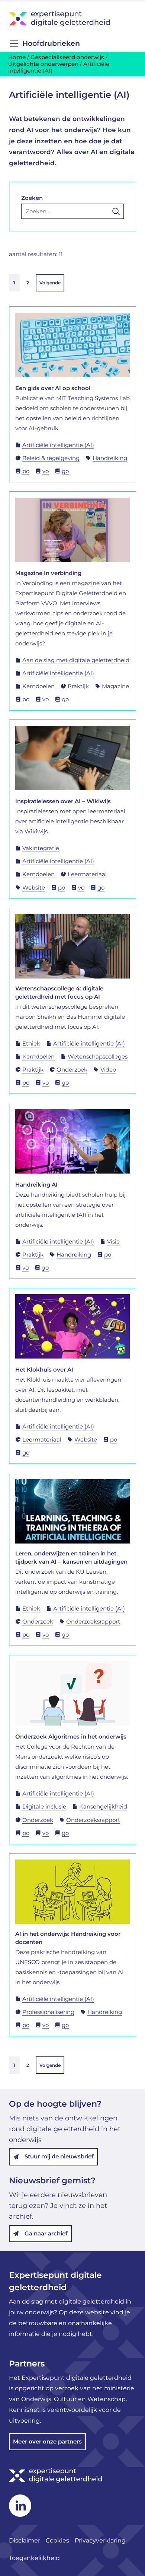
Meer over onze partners (47, 2441)
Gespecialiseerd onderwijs (67, 57)
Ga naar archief (46, 2233)
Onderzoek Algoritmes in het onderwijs (71, 1737)
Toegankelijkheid (34, 2558)
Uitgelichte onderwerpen (43, 64)
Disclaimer (25, 2540)
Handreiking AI (36, 1185)
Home (17, 57)
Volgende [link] (50, 283)
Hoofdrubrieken (51, 43)
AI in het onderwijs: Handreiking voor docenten (68, 1938)
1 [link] (14, 283)
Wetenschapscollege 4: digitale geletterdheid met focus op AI (59, 992)
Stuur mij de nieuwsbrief (59, 2156)
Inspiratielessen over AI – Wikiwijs (63, 801)
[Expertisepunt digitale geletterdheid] (72, 18)
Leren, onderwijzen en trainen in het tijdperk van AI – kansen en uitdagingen (71, 1557)
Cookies (57, 2540)
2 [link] (28, 283)
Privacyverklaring (101, 2540)
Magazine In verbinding (48, 573)
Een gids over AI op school (53, 388)
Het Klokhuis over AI (44, 1370)
